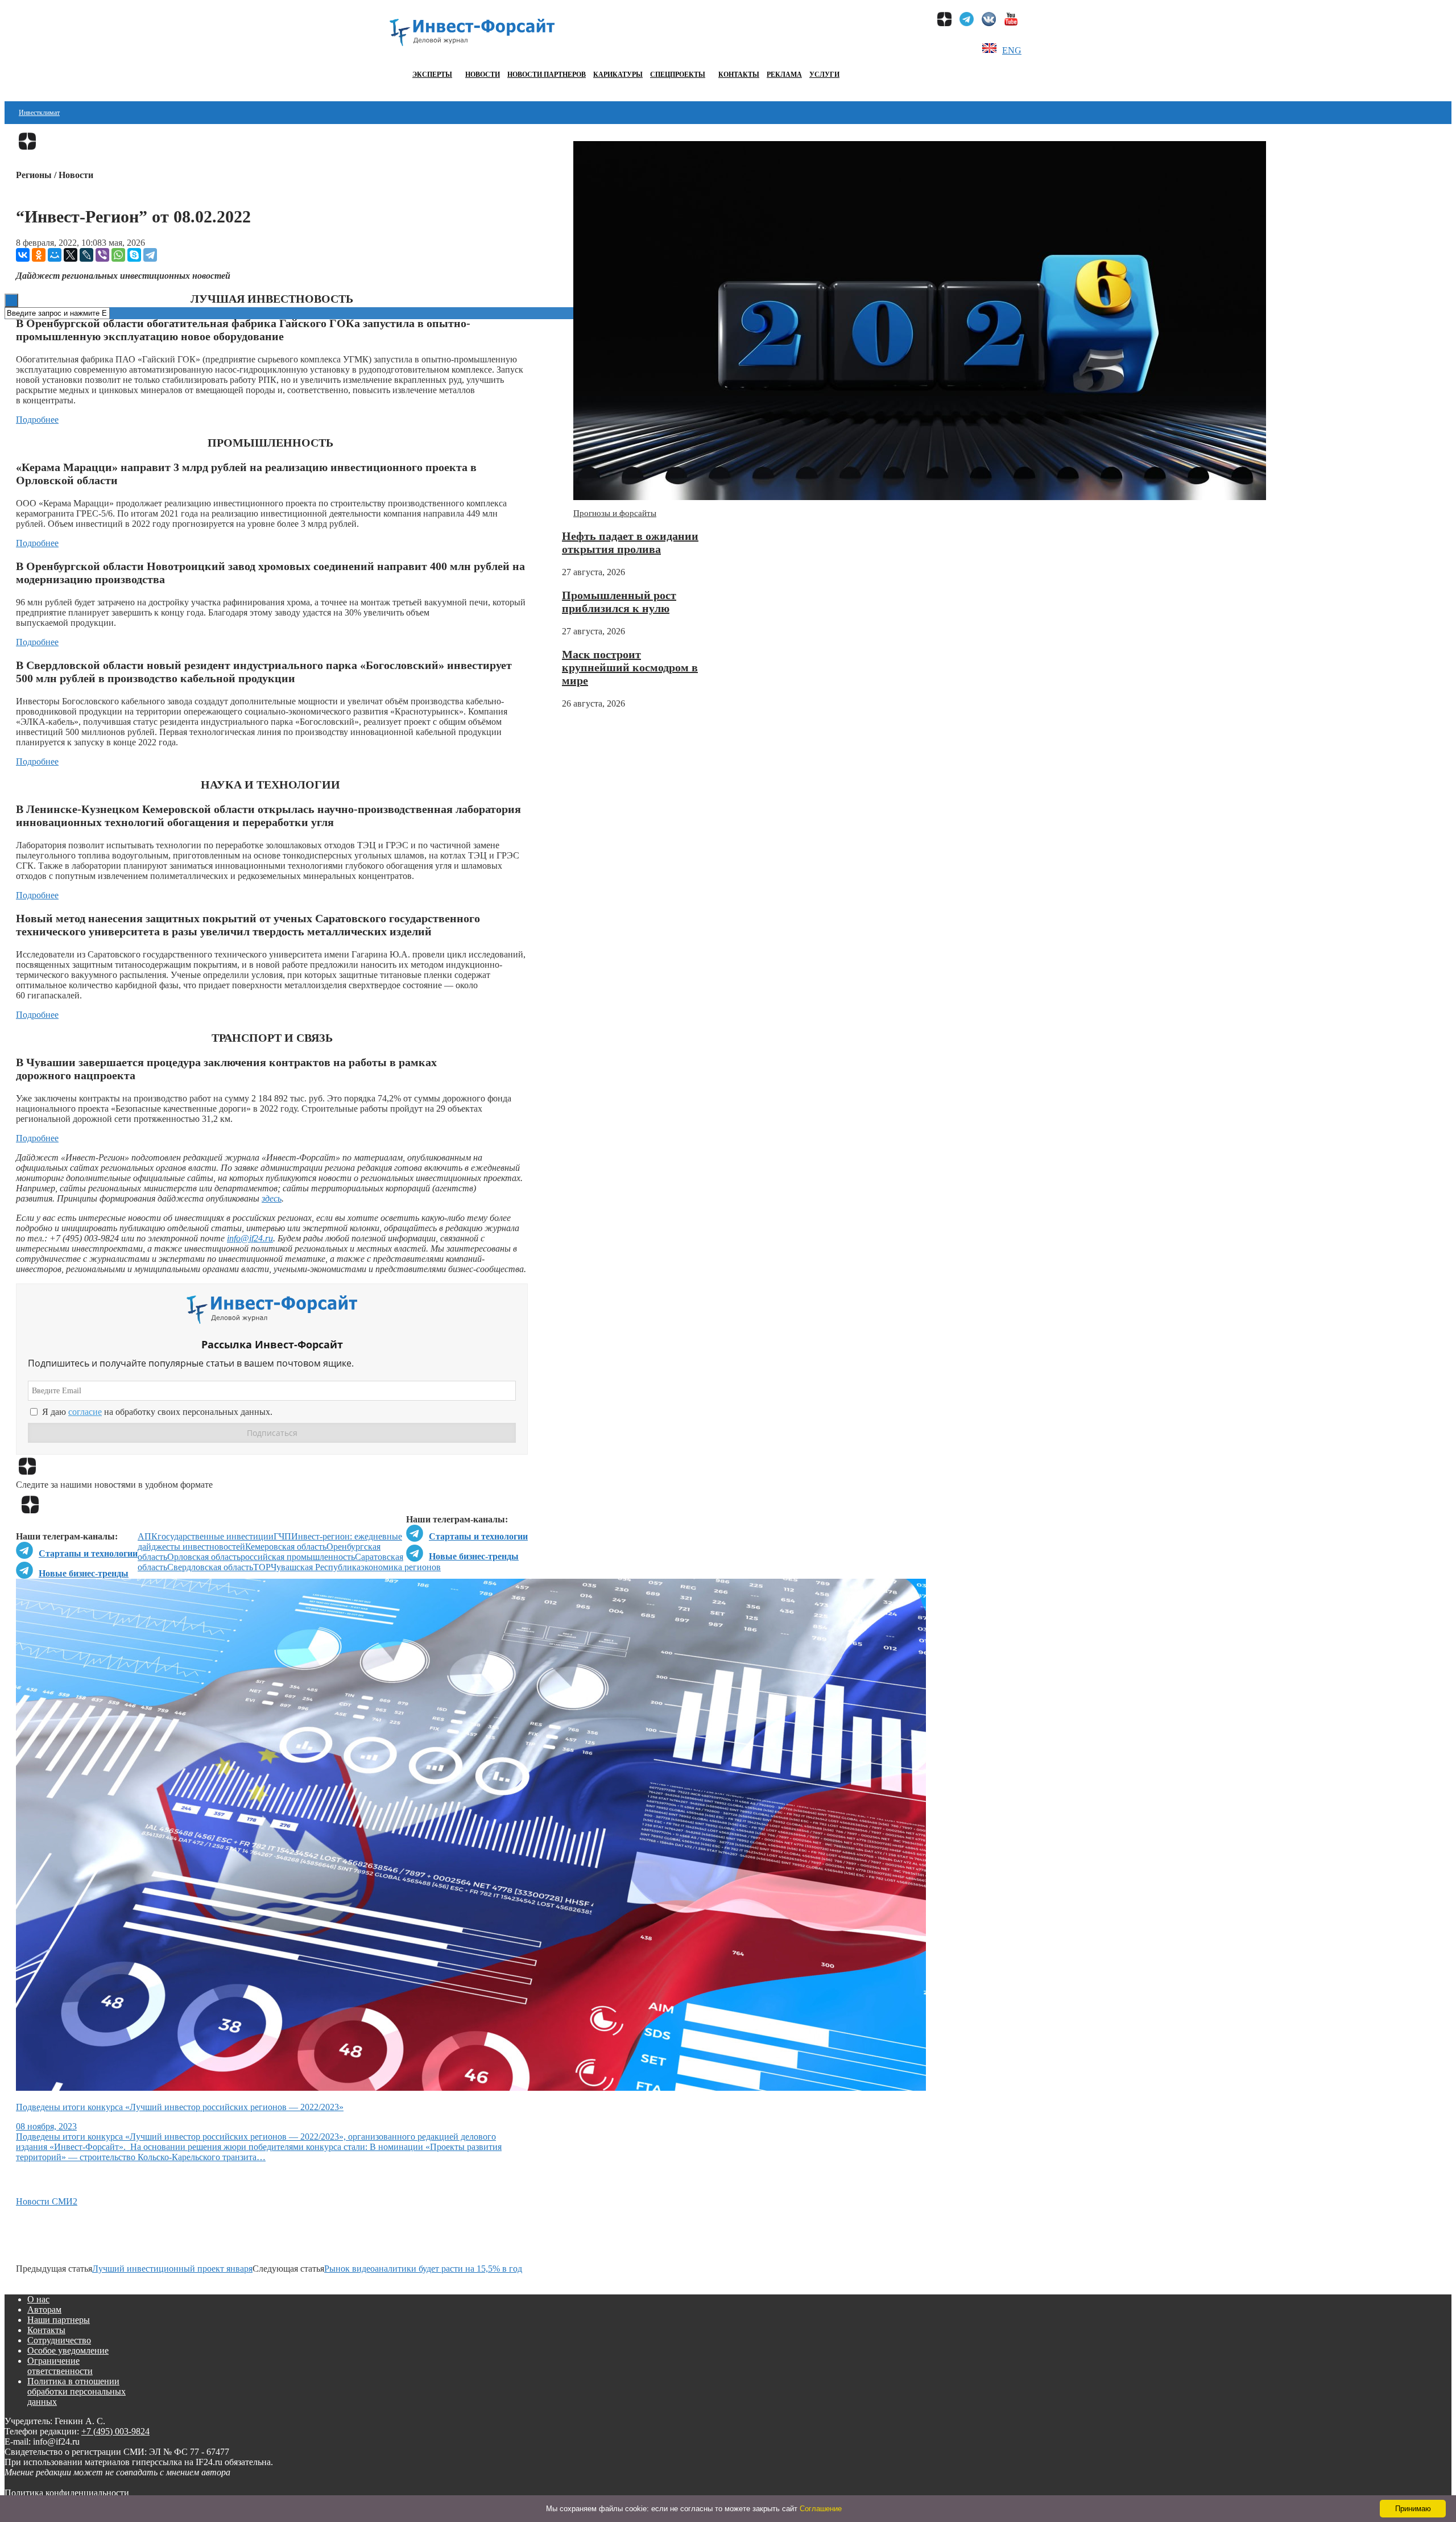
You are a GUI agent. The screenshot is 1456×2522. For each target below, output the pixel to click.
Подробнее (37, 420)
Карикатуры (618, 75)
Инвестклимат (39, 113)
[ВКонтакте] (23, 255)
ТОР (262, 1567)
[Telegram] (150, 255)
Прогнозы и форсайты (615, 513)
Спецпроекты (678, 75)
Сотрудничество (59, 2340)
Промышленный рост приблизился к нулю (619, 602)
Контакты (739, 75)
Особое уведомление (68, 2350)
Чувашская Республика (316, 1567)
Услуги (824, 75)
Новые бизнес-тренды (474, 1556)
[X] (71, 255)
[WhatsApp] (118, 255)
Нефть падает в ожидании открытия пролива (630, 542)
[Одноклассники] (39, 255)
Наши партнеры (59, 2320)
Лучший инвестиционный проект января (172, 2269)
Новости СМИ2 (47, 2201)
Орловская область (204, 1557)
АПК (148, 1536)
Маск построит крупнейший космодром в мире (630, 667)
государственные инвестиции (216, 1536)
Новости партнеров (547, 75)
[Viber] (102, 255)
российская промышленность (298, 1557)
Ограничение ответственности (60, 2366)
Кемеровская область (286, 1547)
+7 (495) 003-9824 (115, 2431)
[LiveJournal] (86, 255)
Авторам (44, 2310)
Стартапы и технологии (478, 1536)
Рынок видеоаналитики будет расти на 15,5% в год (423, 2269)
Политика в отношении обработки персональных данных (76, 2391)
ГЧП (282, 1536)
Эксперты (432, 75)
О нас (38, 2299)
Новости (483, 75)
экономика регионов (401, 1567)
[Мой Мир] (55, 255)
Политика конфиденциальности (67, 2493)
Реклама (784, 75)
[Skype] (134, 255)
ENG (1012, 50)
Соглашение (821, 2509)
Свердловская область (210, 1567)
